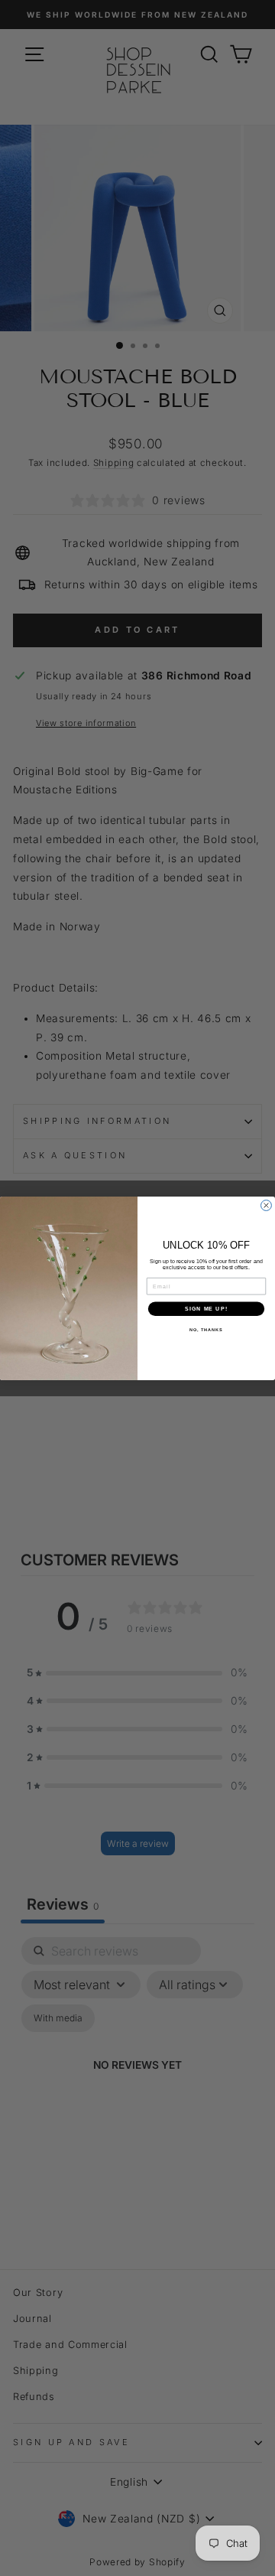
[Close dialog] (267, 1205)
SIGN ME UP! (206, 1308)
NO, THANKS (206, 1330)
